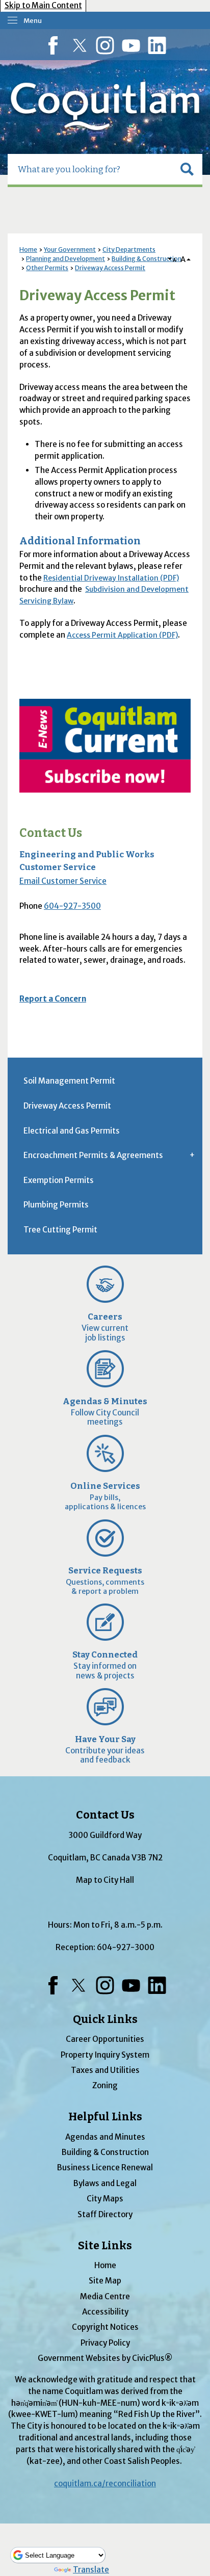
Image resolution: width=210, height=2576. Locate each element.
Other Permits (47, 268)
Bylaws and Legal (105, 2183)
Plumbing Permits (56, 1205)
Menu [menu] (33, 21)
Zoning (105, 2085)
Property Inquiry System (105, 2055)
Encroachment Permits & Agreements (93, 1155)
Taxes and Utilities (105, 2070)
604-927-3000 (126, 1947)
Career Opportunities (105, 2039)
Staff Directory (105, 2214)
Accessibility (105, 2312)
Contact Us (51, 833)
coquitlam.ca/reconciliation (105, 2483)
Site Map (105, 2281)
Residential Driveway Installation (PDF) (111, 578)
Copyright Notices (105, 2327)
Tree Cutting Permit (60, 1230)
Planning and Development (65, 259)
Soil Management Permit (69, 1081)
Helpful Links (105, 2117)
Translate (91, 2570)
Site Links (105, 2246)
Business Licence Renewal (105, 2167)
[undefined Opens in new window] (105, 746)
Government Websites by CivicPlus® (105, 2358)
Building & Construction (147, 259)
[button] (187, 169)
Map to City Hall (105, 1880)
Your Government (70, 249)
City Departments (129, 249)
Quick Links (105, 2019)
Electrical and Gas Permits (72, 1131)
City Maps (105, 2199)
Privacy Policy (105, 2343)
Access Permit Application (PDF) (122, 635)
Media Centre (105, 2296)
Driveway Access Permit (110, 268)
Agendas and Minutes (105, 2137)
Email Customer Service (63, 881)
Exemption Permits (59, 1180)
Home (28, 249)
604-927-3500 (72, 906)
